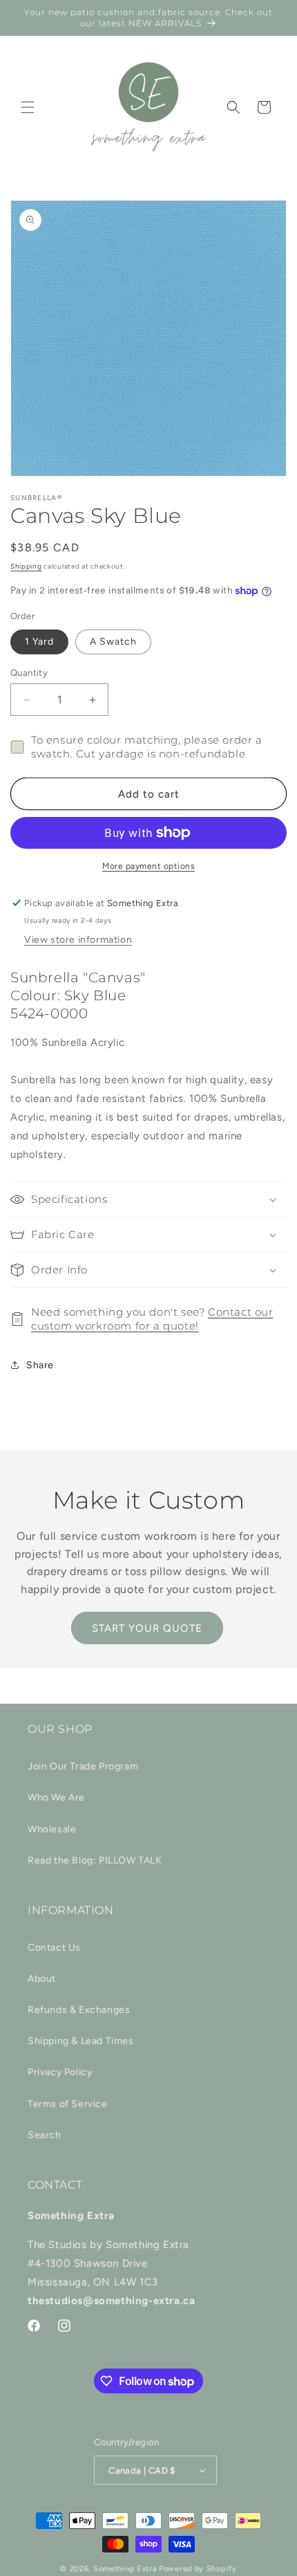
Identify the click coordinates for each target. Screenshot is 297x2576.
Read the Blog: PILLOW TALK (95, 1860)
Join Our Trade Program (83, 1766)
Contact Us (54, 1948)
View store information (78, 940)
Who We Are (56, 1797)
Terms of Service (68, 2104)
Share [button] (40, 1365)
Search (45, 2135)
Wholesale (52, 1829)
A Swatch (113, 642)
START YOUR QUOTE (147, 1628)
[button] (28, 107)
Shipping (26, 566)
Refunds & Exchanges (79, 2010)
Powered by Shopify (198, 2569)
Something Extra (125, 2569)
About (42, 1979)
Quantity (29, 673)
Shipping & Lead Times (81, 2041)
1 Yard (39, 642)
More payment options (148, 866)
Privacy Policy (60, 2072)
